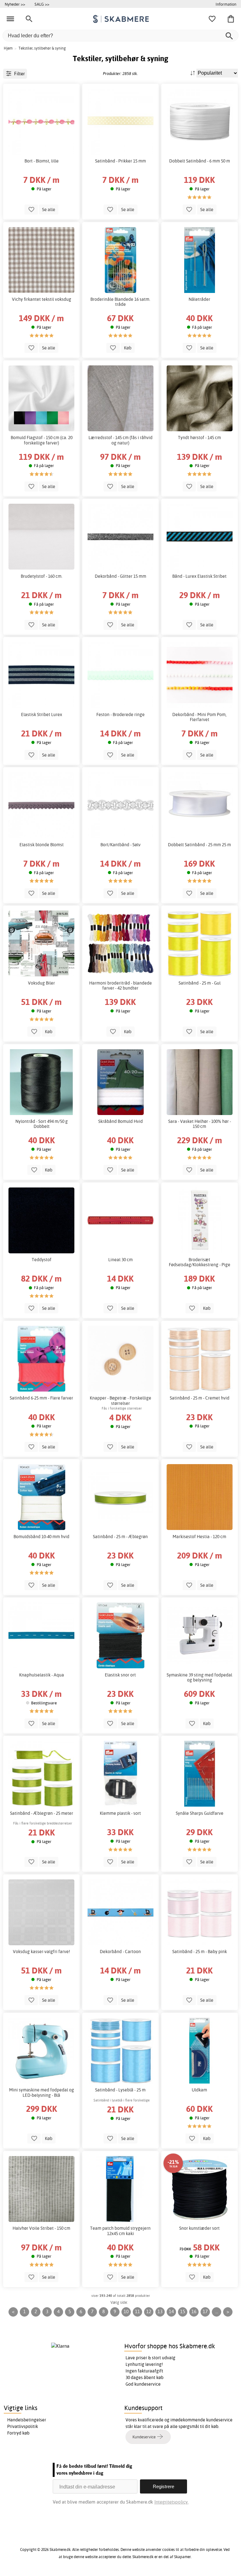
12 (149, 2311)
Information (226, 4)
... (217, 2311)
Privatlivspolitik (23, 2426)
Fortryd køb (18, 2433)
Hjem (8, 48)
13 (160, 2311)
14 (171, 2311)
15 (183, 2311)
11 (137, 2311)
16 (194, 2311)
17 (205, 2311)
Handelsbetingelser (27, 2420)
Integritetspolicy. (171, 2502)
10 (126, 2311)
